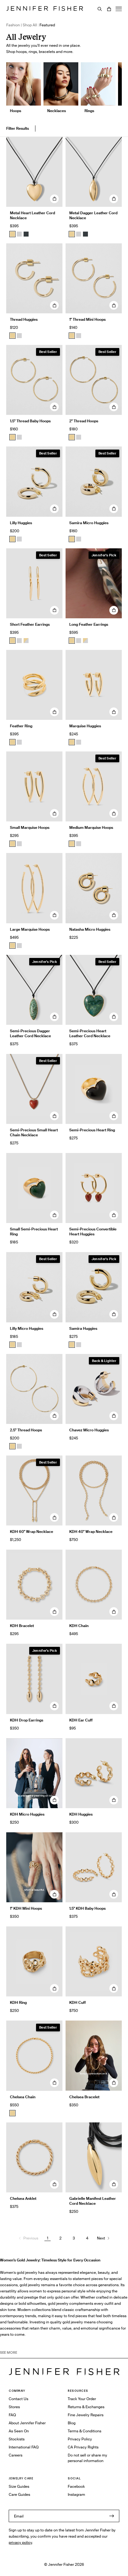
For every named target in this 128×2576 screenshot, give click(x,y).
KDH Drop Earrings (27, 1720)
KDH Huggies (81, 1814)
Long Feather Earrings (89, 624)
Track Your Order (82, 2399)
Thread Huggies (24, 319)
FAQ (12, 2415)
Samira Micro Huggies (89, 523)
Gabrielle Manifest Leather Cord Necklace (93, 2201)
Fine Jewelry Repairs (86, 2415)
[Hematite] (26, 234)
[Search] (100, 9)
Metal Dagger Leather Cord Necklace (93, 215)
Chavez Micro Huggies (89, 1430)
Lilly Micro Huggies (27, 1328)
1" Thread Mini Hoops (87, 319)
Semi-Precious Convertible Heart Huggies (93, 1231)
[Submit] (112, 2516)
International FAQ (24, 2447)
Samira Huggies (83, 1328)
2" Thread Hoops (84, 421)
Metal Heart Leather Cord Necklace (32, 215)
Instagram (76, 2494)
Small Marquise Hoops (30, 827)
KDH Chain (79, 1626)
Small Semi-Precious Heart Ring (34, 1231)
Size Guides (19, 2486)
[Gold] (12, 234)
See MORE (9, 2352)
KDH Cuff (78, 2002)
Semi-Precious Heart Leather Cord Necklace (90, 1033)
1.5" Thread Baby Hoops (30, 421)
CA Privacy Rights (83, 2447)
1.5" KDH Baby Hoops (87, 1908)
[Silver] (19, 234)
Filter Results (18, 128)
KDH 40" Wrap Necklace (91, 1532)
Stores (14, 2407)
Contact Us (18, 2399)
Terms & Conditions (85, 2431)
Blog (72, 2423)
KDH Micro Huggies (27, 1814)
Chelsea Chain (23, 2097)
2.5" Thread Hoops (26, 1430)
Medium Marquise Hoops (91, 827)
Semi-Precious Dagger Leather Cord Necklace (30, 1033)
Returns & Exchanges (86, 2407)
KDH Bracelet (22, 1626)
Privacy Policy (80, 2439)
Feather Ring (21, 726)
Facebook (76, 2486)
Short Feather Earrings (30, 624)
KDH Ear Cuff (81, 1720)
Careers (16, 2455)
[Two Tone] (26, 641)
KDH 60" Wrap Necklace (32, 1532)
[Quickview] (54, 199)
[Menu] (119, 9)
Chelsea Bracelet (84, 2097)
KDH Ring (18, 2002)
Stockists (17, 2439)
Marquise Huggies (85, 726)
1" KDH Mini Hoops (26, 1908)
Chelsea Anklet (23, 2198)
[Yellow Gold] (12, 336)
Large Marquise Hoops (30, 929)
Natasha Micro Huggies (90, 929)
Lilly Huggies (21, 523)
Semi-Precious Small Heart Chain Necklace (34, 1132)
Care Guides (19, 2494)
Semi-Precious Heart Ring (92, 1130)
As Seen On (19, 2431)
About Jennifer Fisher (27, 2423)
